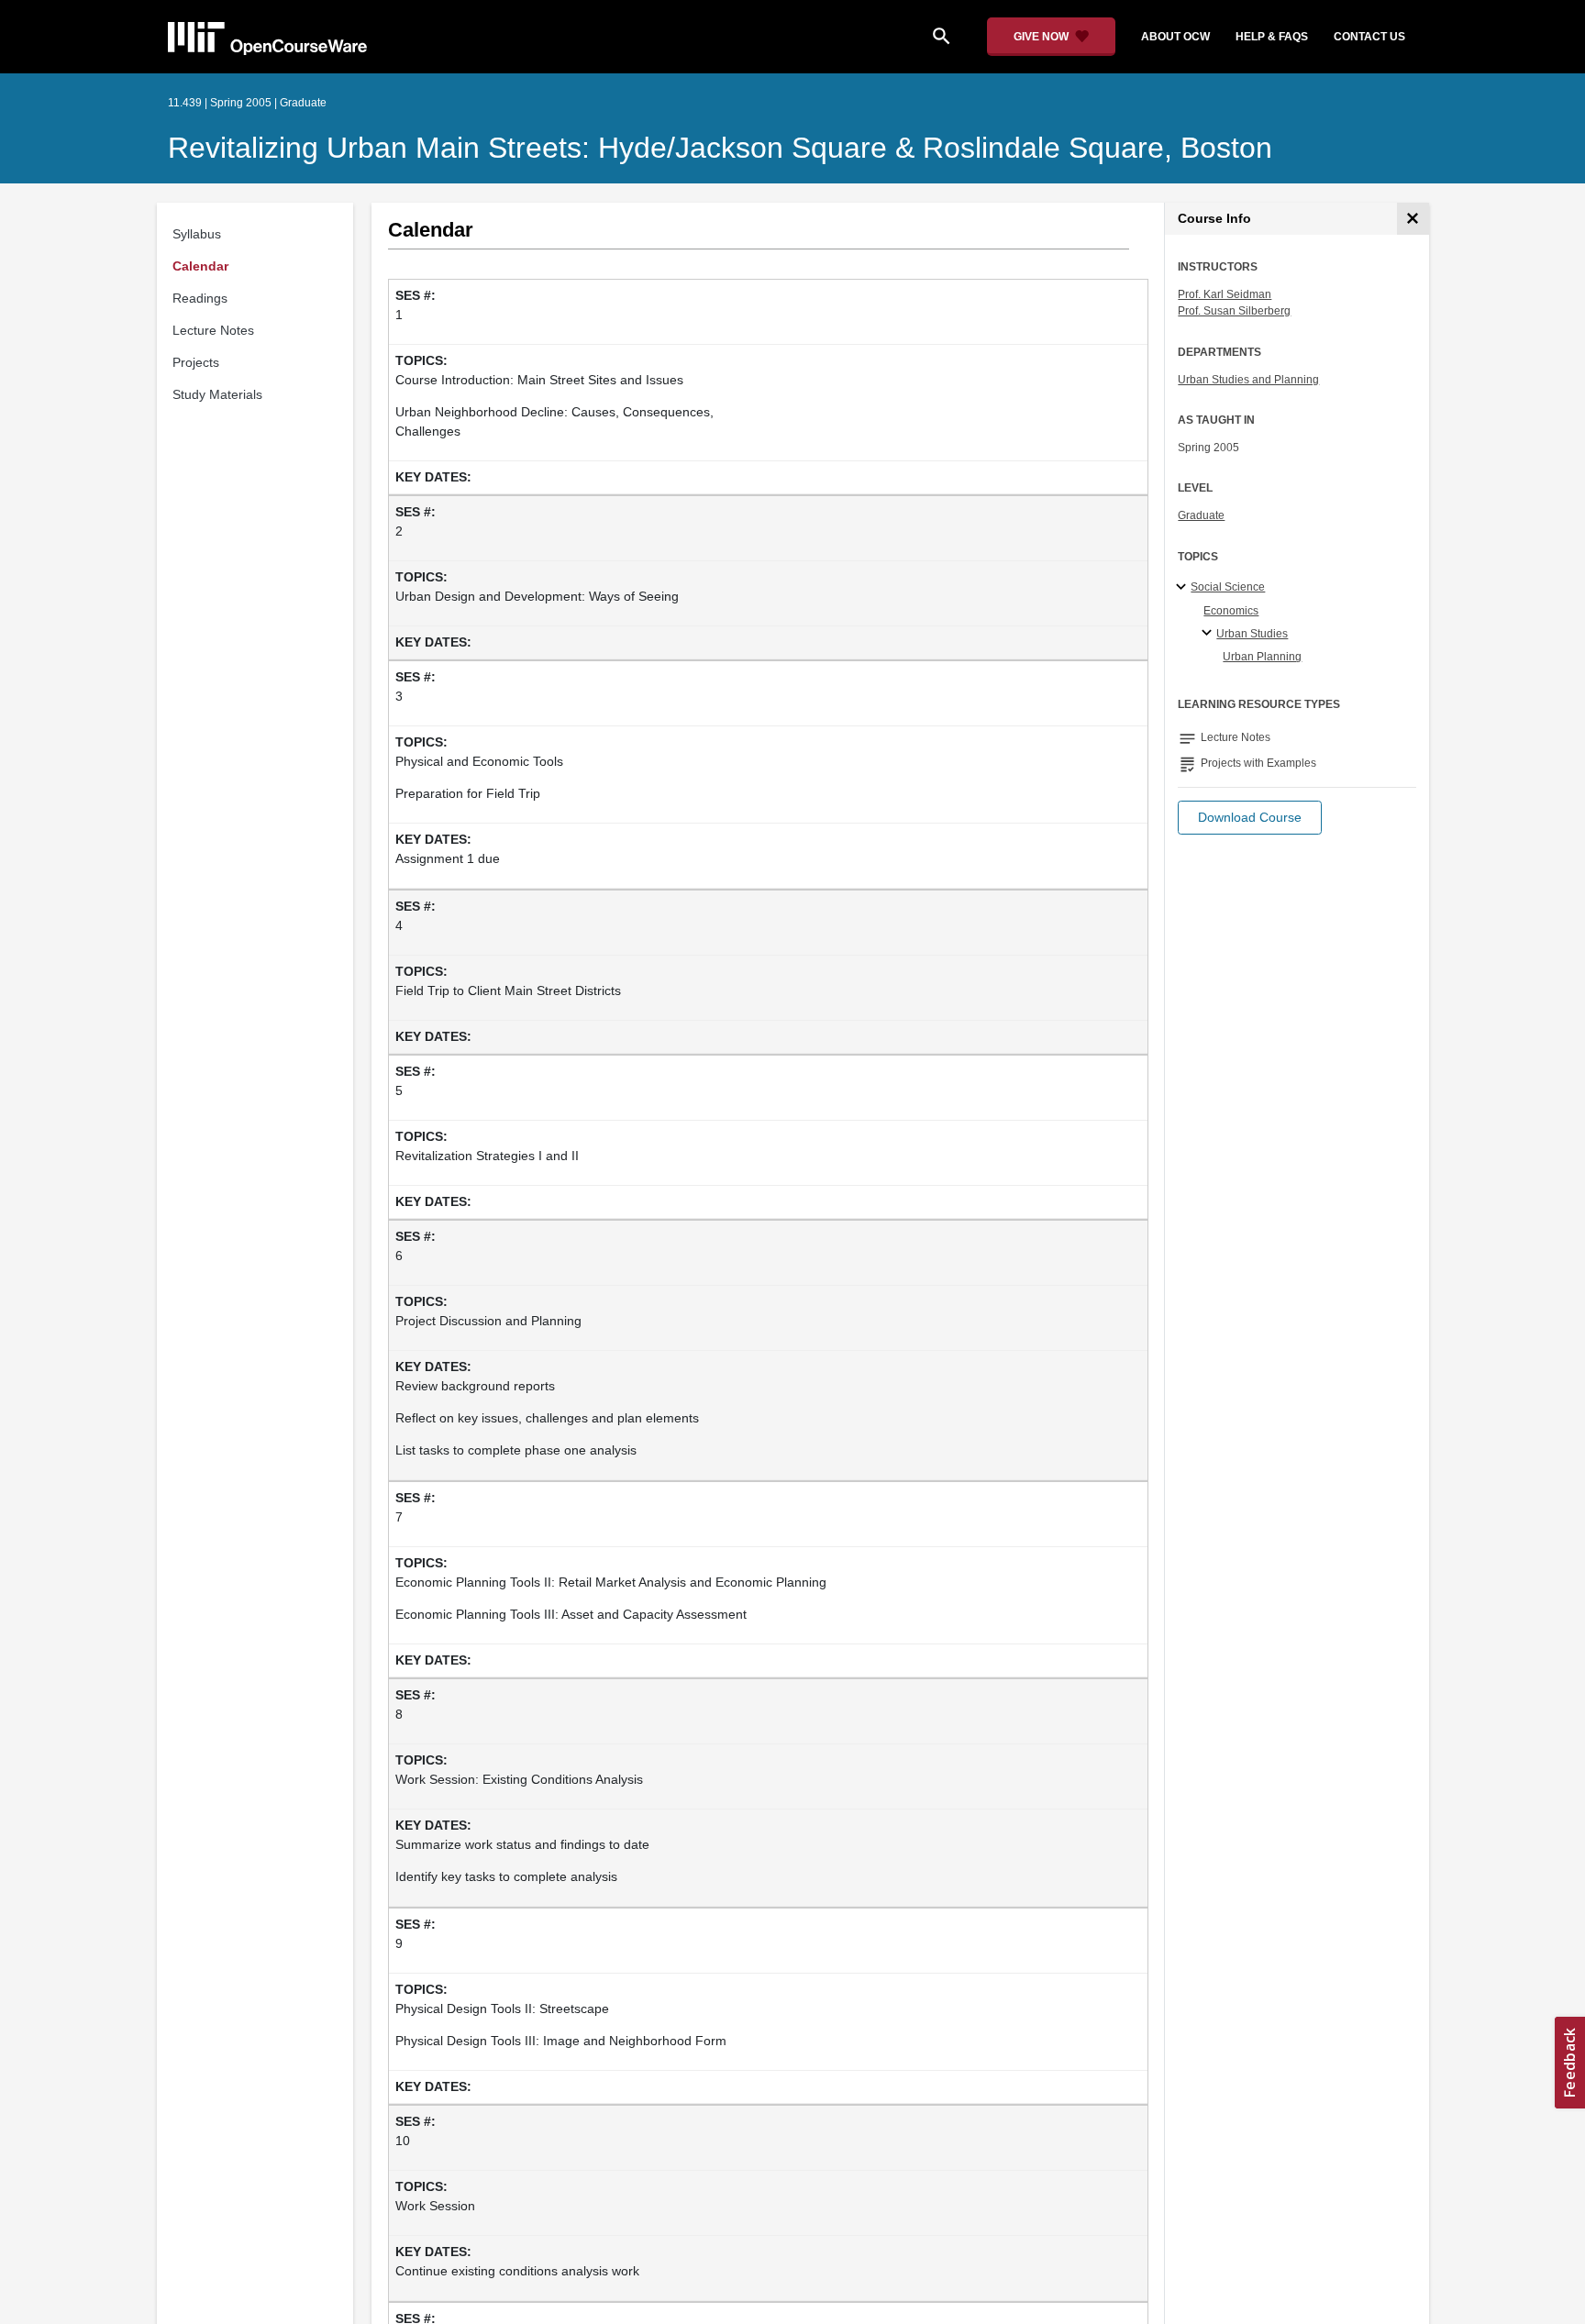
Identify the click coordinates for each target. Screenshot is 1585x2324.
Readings (200, 298)
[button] (1250, 818)
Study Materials (217, 394)
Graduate (1201, 515)
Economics (1231, 611)
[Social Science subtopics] (1184, 588)
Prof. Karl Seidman (1225, 294)
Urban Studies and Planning (1248, 380)
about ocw (1175, 37)
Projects (196, 362)
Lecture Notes (213, 330)
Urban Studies (1252, 634)
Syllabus (197, 234)
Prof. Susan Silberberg (1234, 311)
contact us (1369, 37)
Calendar (200, 266)
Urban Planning (1262, 657)
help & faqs (1272, 37)
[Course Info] (1413, 219)
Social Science (1228, 587)
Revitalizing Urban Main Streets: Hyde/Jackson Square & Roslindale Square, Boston (720, 148)
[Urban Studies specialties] (1209, 634)
